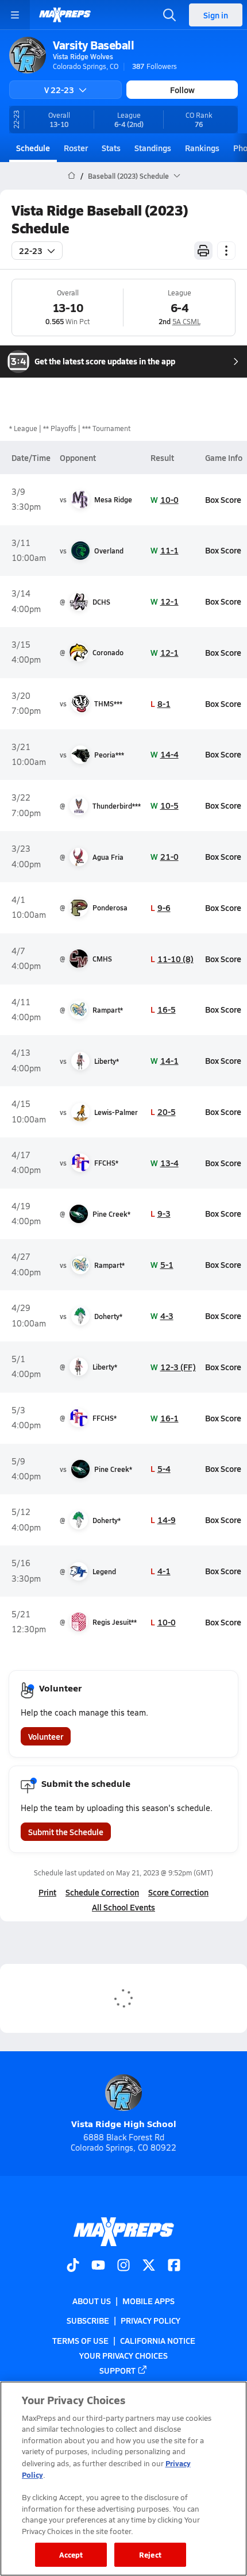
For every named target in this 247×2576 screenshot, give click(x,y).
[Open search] (169, 15)
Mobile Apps (148, 2301)
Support (117, 2370)
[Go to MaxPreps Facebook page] (174, 2266)
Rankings (202, 148)
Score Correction (178, 1892)
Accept (71, 2554)
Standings (153, 148)
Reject (150, 2554)
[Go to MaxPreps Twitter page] (149, 2266)
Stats (111, 148)
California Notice (158, 2340)
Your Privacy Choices (123, 2355)
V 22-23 (59, 90)
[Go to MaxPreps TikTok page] (73, 2266)
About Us (92, 2301)
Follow (182, 90)
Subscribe (88, 2321)
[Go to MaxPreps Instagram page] (123, 2266)
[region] (123, 2479)
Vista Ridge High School (124, 2123)
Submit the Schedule (66, 1832)
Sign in (216, 15)
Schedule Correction (102, 1892)
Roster (76, 148)
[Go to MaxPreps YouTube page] (98, 2266)
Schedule (33, 148)
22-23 (31, 251)
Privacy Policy (150, 2321)
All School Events (123, 1907)
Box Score (223, 499)
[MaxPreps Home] (65, 15)
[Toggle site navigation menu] (15, 15)
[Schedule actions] (226, 251)
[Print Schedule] (203, 251)
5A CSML (186, 321)
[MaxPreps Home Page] (72, 176)
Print (47, 1892)
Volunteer (46, 1736)
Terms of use (80, 2340)
